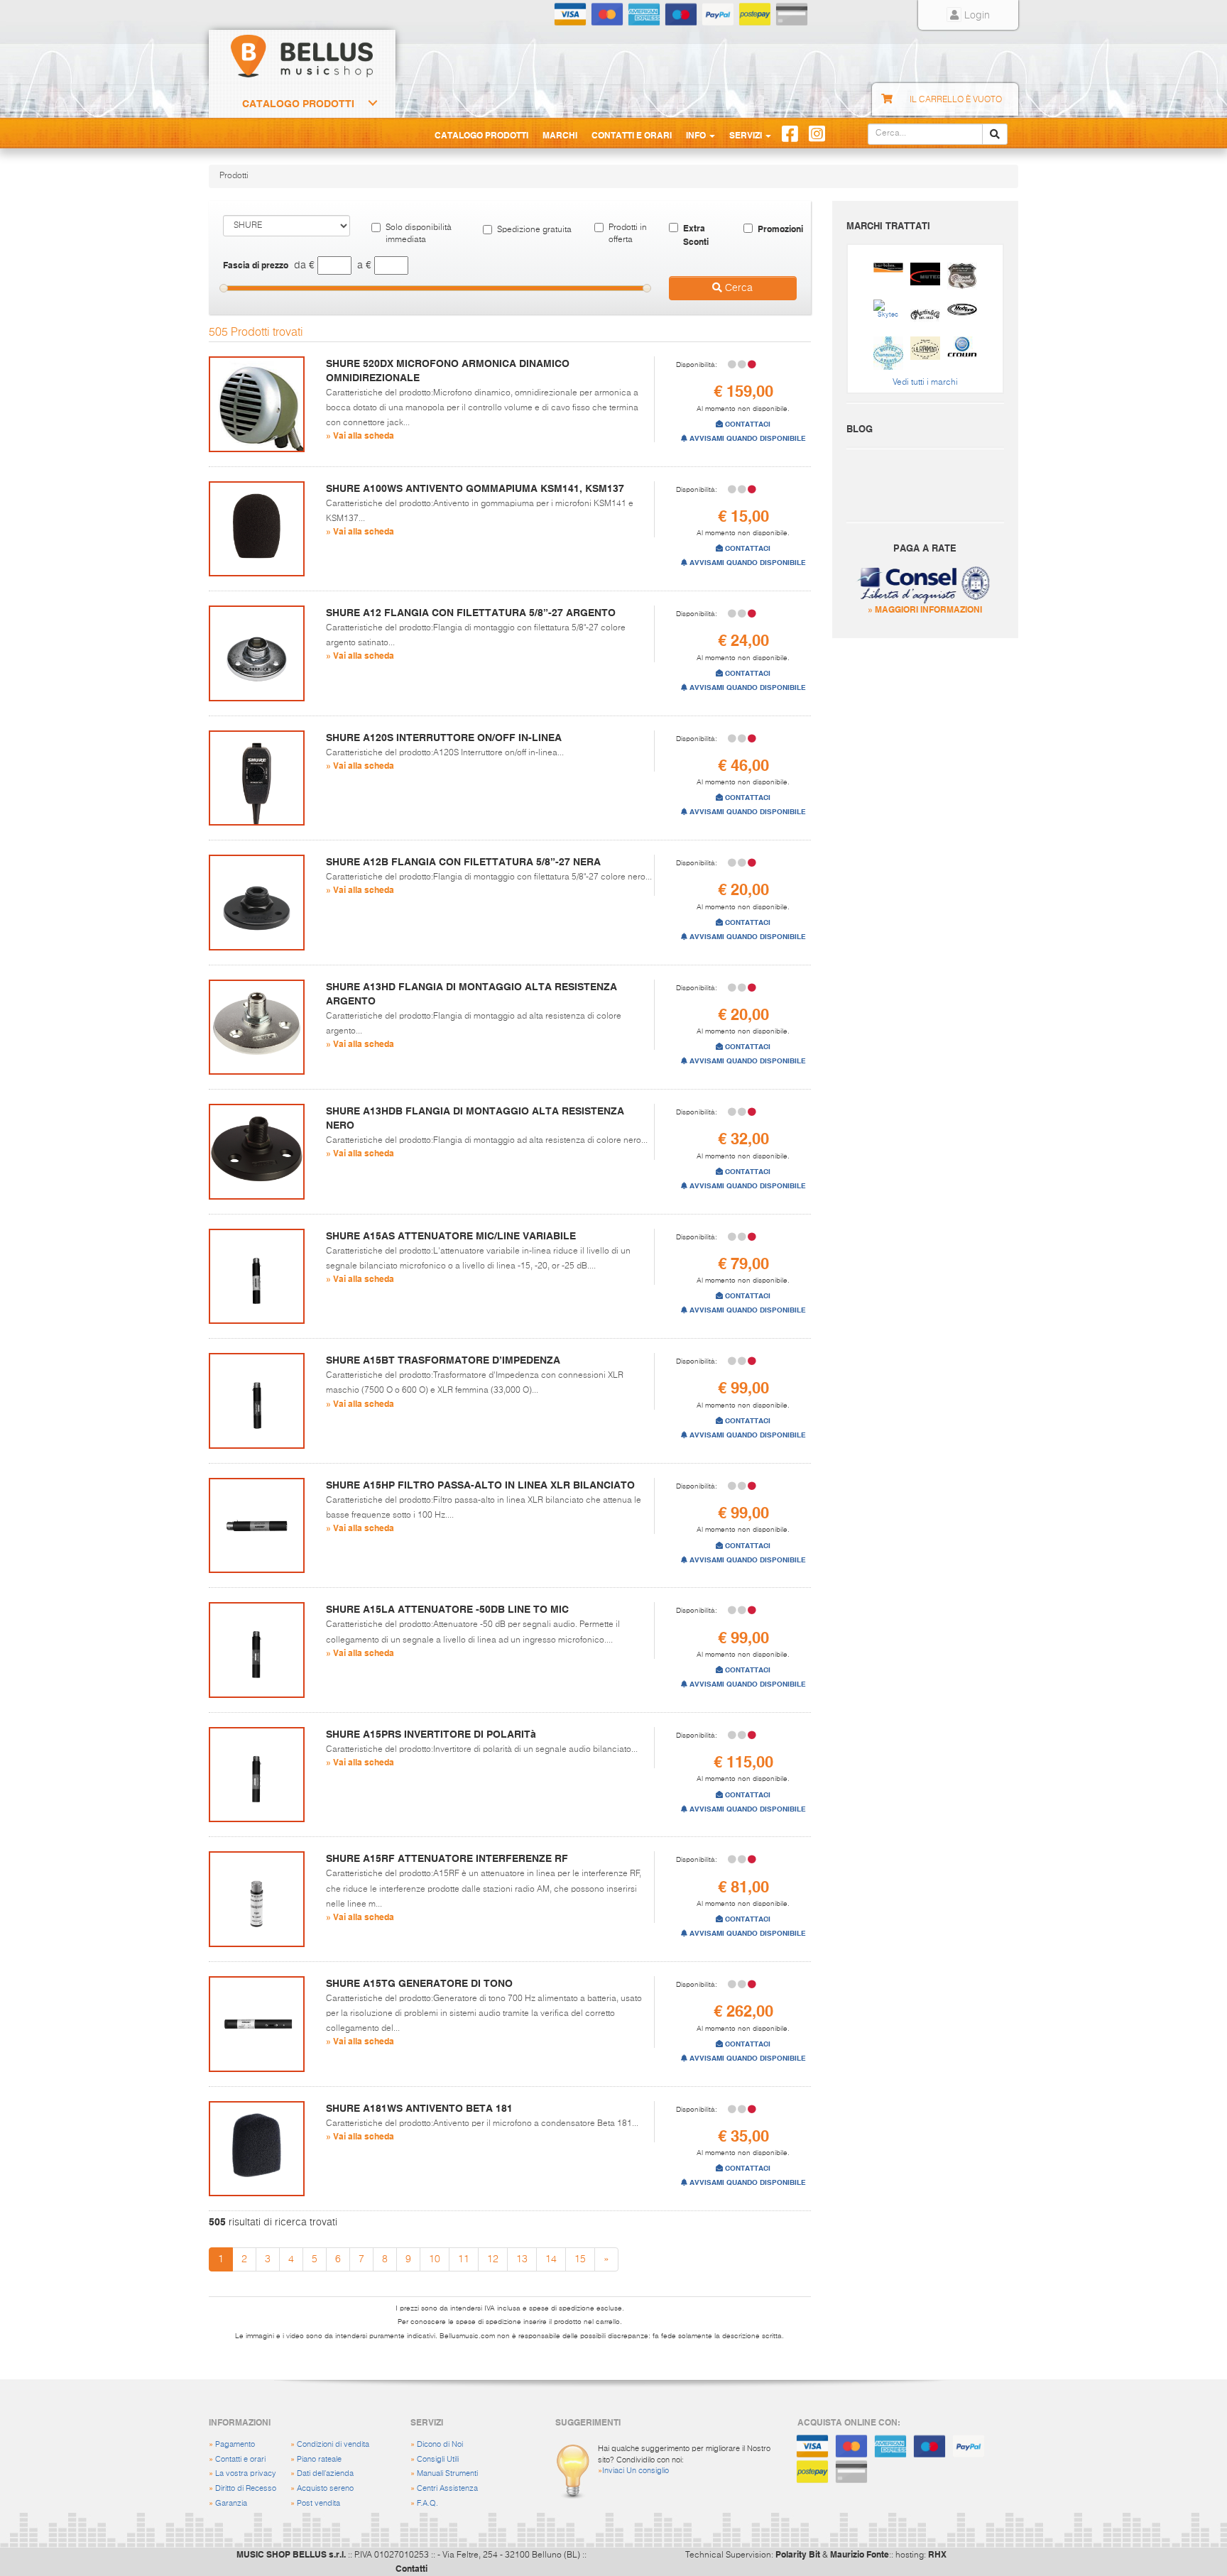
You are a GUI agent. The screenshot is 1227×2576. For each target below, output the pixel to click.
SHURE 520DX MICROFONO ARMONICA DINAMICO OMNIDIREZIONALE (448, 371)
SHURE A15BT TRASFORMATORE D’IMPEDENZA (443, 1360)
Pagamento (235, 2444)
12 (493, 2259)
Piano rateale (319, 2459)
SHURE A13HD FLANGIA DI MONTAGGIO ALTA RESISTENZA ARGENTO (471, 994)
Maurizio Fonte (860, 2554)
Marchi (560, 135)
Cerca (737, 288)
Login (976, 16)
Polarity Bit (798, 2554)
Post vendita (318, 2503)
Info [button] (697, 135)
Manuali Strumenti (447, 2473)
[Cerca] (995, 134)
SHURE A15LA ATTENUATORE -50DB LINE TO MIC (447, 1609)
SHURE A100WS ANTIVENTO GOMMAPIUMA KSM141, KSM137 (475, 488)
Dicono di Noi (440, 2444)
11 (464, 2259)
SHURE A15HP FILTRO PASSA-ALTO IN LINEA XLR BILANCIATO (480, 1485)
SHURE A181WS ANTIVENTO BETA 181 (419, 2108)
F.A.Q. (427, 2503)
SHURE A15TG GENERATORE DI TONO (419, 1983)
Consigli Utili (438, 2459)
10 (435, 2259)
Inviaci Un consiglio (636, 2471)
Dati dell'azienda (325, 2473)
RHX (937, 2554)
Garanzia (231, 2503)
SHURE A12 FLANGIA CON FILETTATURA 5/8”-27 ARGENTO (471, 613)
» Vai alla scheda (360, 435)
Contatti (411, 2568)
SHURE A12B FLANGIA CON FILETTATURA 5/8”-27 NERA (463, 862)
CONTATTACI (747, 424)
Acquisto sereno (325, 2488)
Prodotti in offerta (628, 234)
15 (580, 2259)
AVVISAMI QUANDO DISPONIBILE (747, 438)
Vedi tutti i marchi (925, 383)
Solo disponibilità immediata (419, 234)
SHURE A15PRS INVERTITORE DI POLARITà (431, 1734)
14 (551, 2259)
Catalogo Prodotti (298, 104)
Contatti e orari (240, 2459)
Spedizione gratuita (534, 230)
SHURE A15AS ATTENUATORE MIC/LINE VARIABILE (451, 1236)
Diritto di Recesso (246, 2488)
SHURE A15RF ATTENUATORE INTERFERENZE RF (447, 1858)
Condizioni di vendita (333, 2444)
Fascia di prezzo (256, 265)
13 (522, 2259)
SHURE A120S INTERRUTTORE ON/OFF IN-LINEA (444, 738)
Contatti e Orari (632, 135)
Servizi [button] (747, 135)
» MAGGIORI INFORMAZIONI (925, 609)
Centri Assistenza (447, 2488)
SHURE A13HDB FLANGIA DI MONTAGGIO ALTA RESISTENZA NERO (475, 1118)
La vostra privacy (246, 2473)
